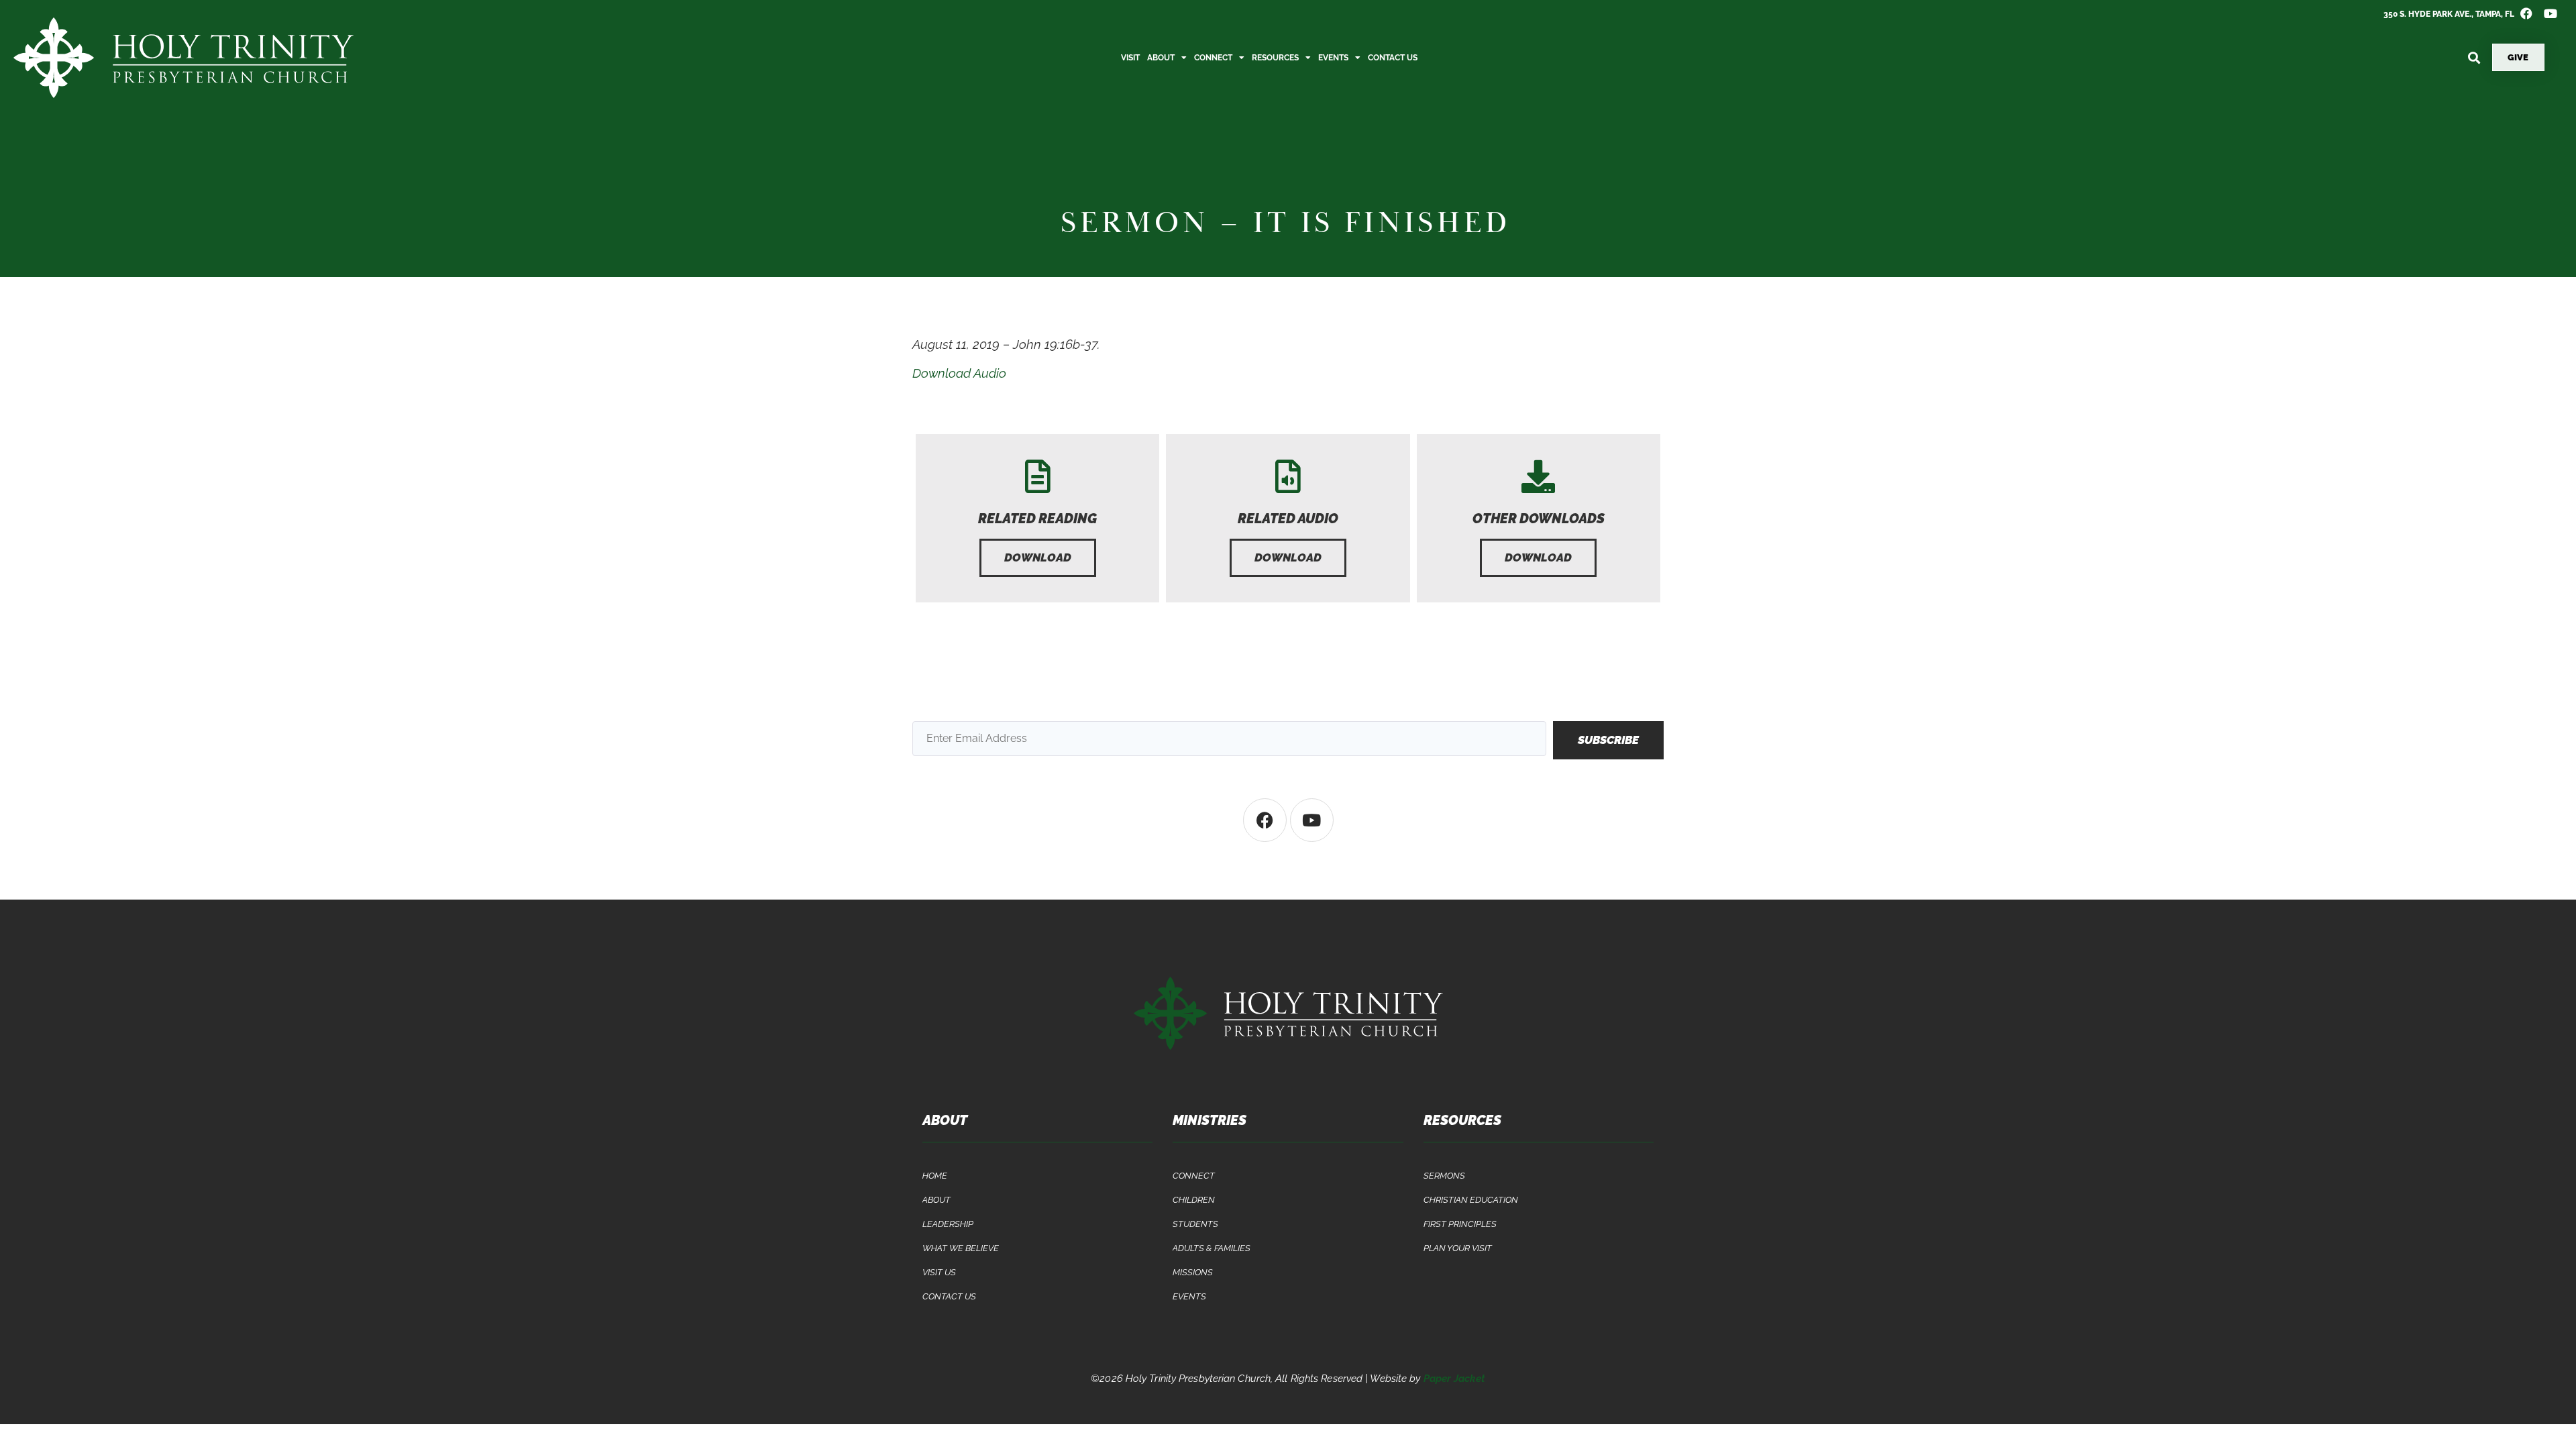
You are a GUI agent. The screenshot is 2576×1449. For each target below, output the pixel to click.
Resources (1275, 58)
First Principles (1460, 1224)
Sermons (1444, 1176)
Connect (1213, 58)
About (1161, 58)
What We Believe (961, 1248)
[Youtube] (1312, 820)
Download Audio (959, 373)
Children (1194, 1200)
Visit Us (939, 1272)
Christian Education (1471, 1200)
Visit (1130, 58)
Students (1195, 1224)
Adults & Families (1212, 1248)
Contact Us (1393, 58)
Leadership (948, 1224)
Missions (1193, 1272)
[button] (2474, 57)
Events (1333, 58)
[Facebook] (1265, 820)
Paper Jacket (1454, 1379)
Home (935, 1176)
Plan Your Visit (1458, 1248)
